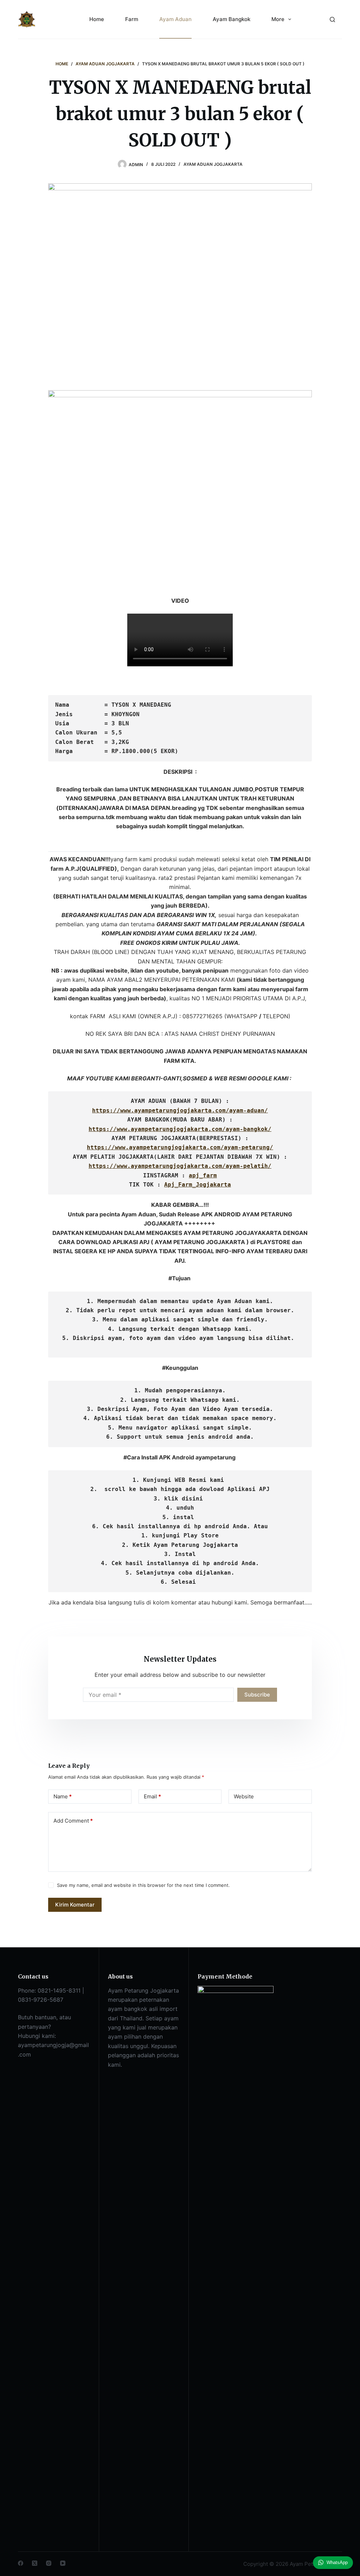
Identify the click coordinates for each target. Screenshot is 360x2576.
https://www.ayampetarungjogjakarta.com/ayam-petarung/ (180, 1147)
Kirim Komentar (75, 1905)
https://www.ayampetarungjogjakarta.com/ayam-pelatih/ (180, 1166)
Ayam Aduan (175, 19)
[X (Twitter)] (35, 2563)
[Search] (332, 19)
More (278, 19)
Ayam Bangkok (232, 19)
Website (244, 1796)
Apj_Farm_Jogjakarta (198, 1185)
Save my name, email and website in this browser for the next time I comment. (143, 1885)
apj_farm (203, 1175)
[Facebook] (21, 2563)
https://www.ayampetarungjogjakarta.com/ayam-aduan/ (180, 1110)
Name (63, 1796)
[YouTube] (63, 2563)
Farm (132, 19)
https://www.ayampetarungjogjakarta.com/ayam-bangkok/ (180, 1129)
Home (97, 19)
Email (152, 1796)
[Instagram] (49, 2563)
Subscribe (257, 1695)
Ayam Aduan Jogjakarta (213, 164)
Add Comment (73, 1821)
